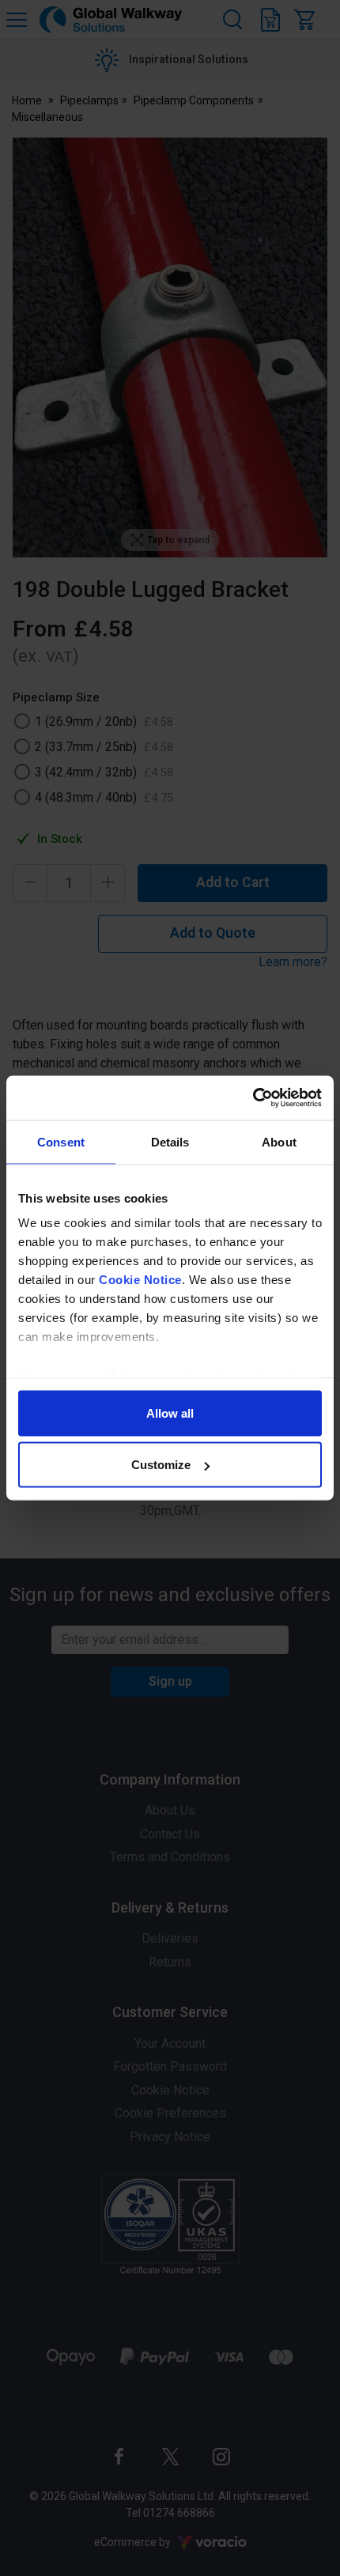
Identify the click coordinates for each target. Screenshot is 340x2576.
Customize (161, 1465)
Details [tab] (170, 1141)
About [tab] (279, 1141)
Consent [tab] (61, 1141)
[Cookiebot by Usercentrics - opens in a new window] (253, 1098)
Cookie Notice (140, 1280)
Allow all (170, 1413)
